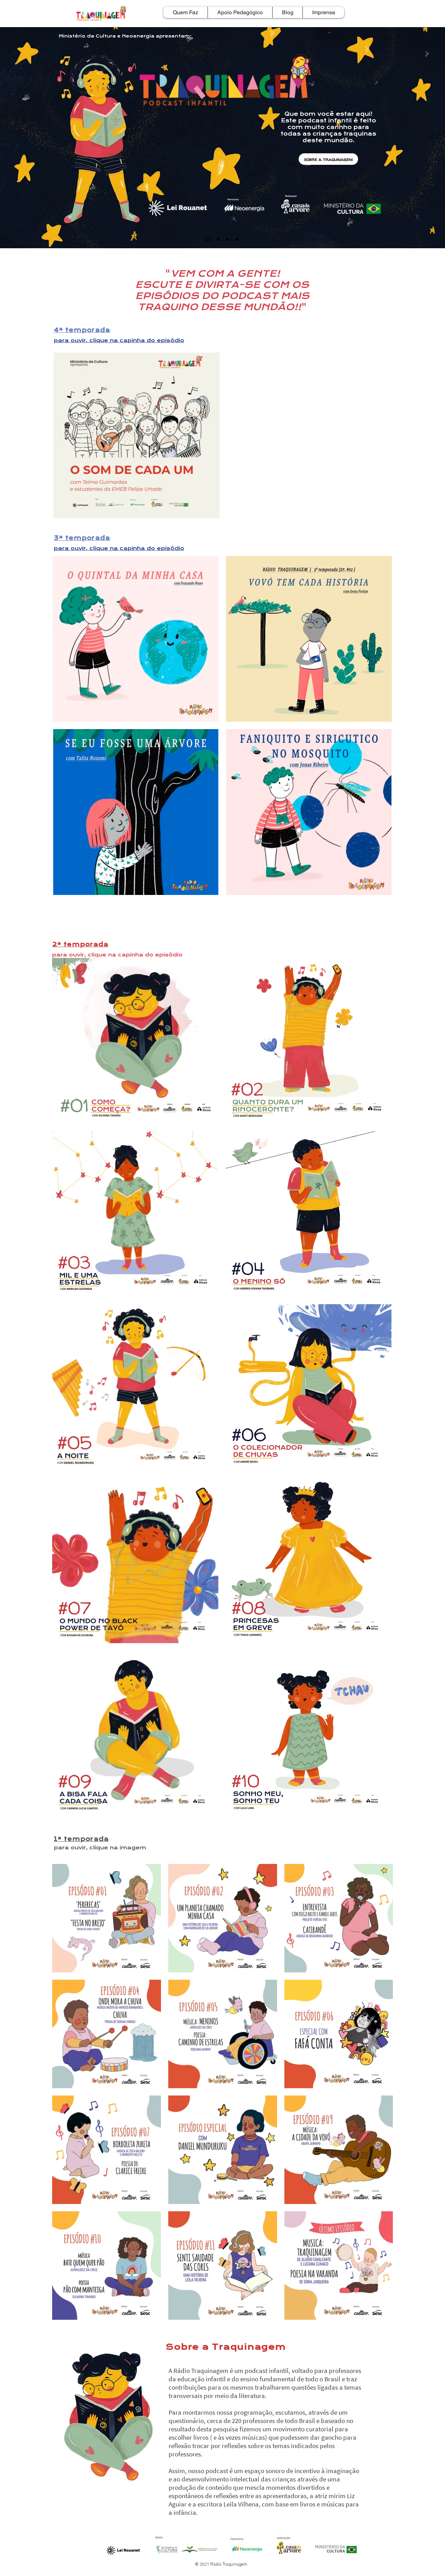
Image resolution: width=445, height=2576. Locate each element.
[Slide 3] (227, 239)
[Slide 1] (207, 239)
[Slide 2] (237, 239)
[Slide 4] (217, 239)
